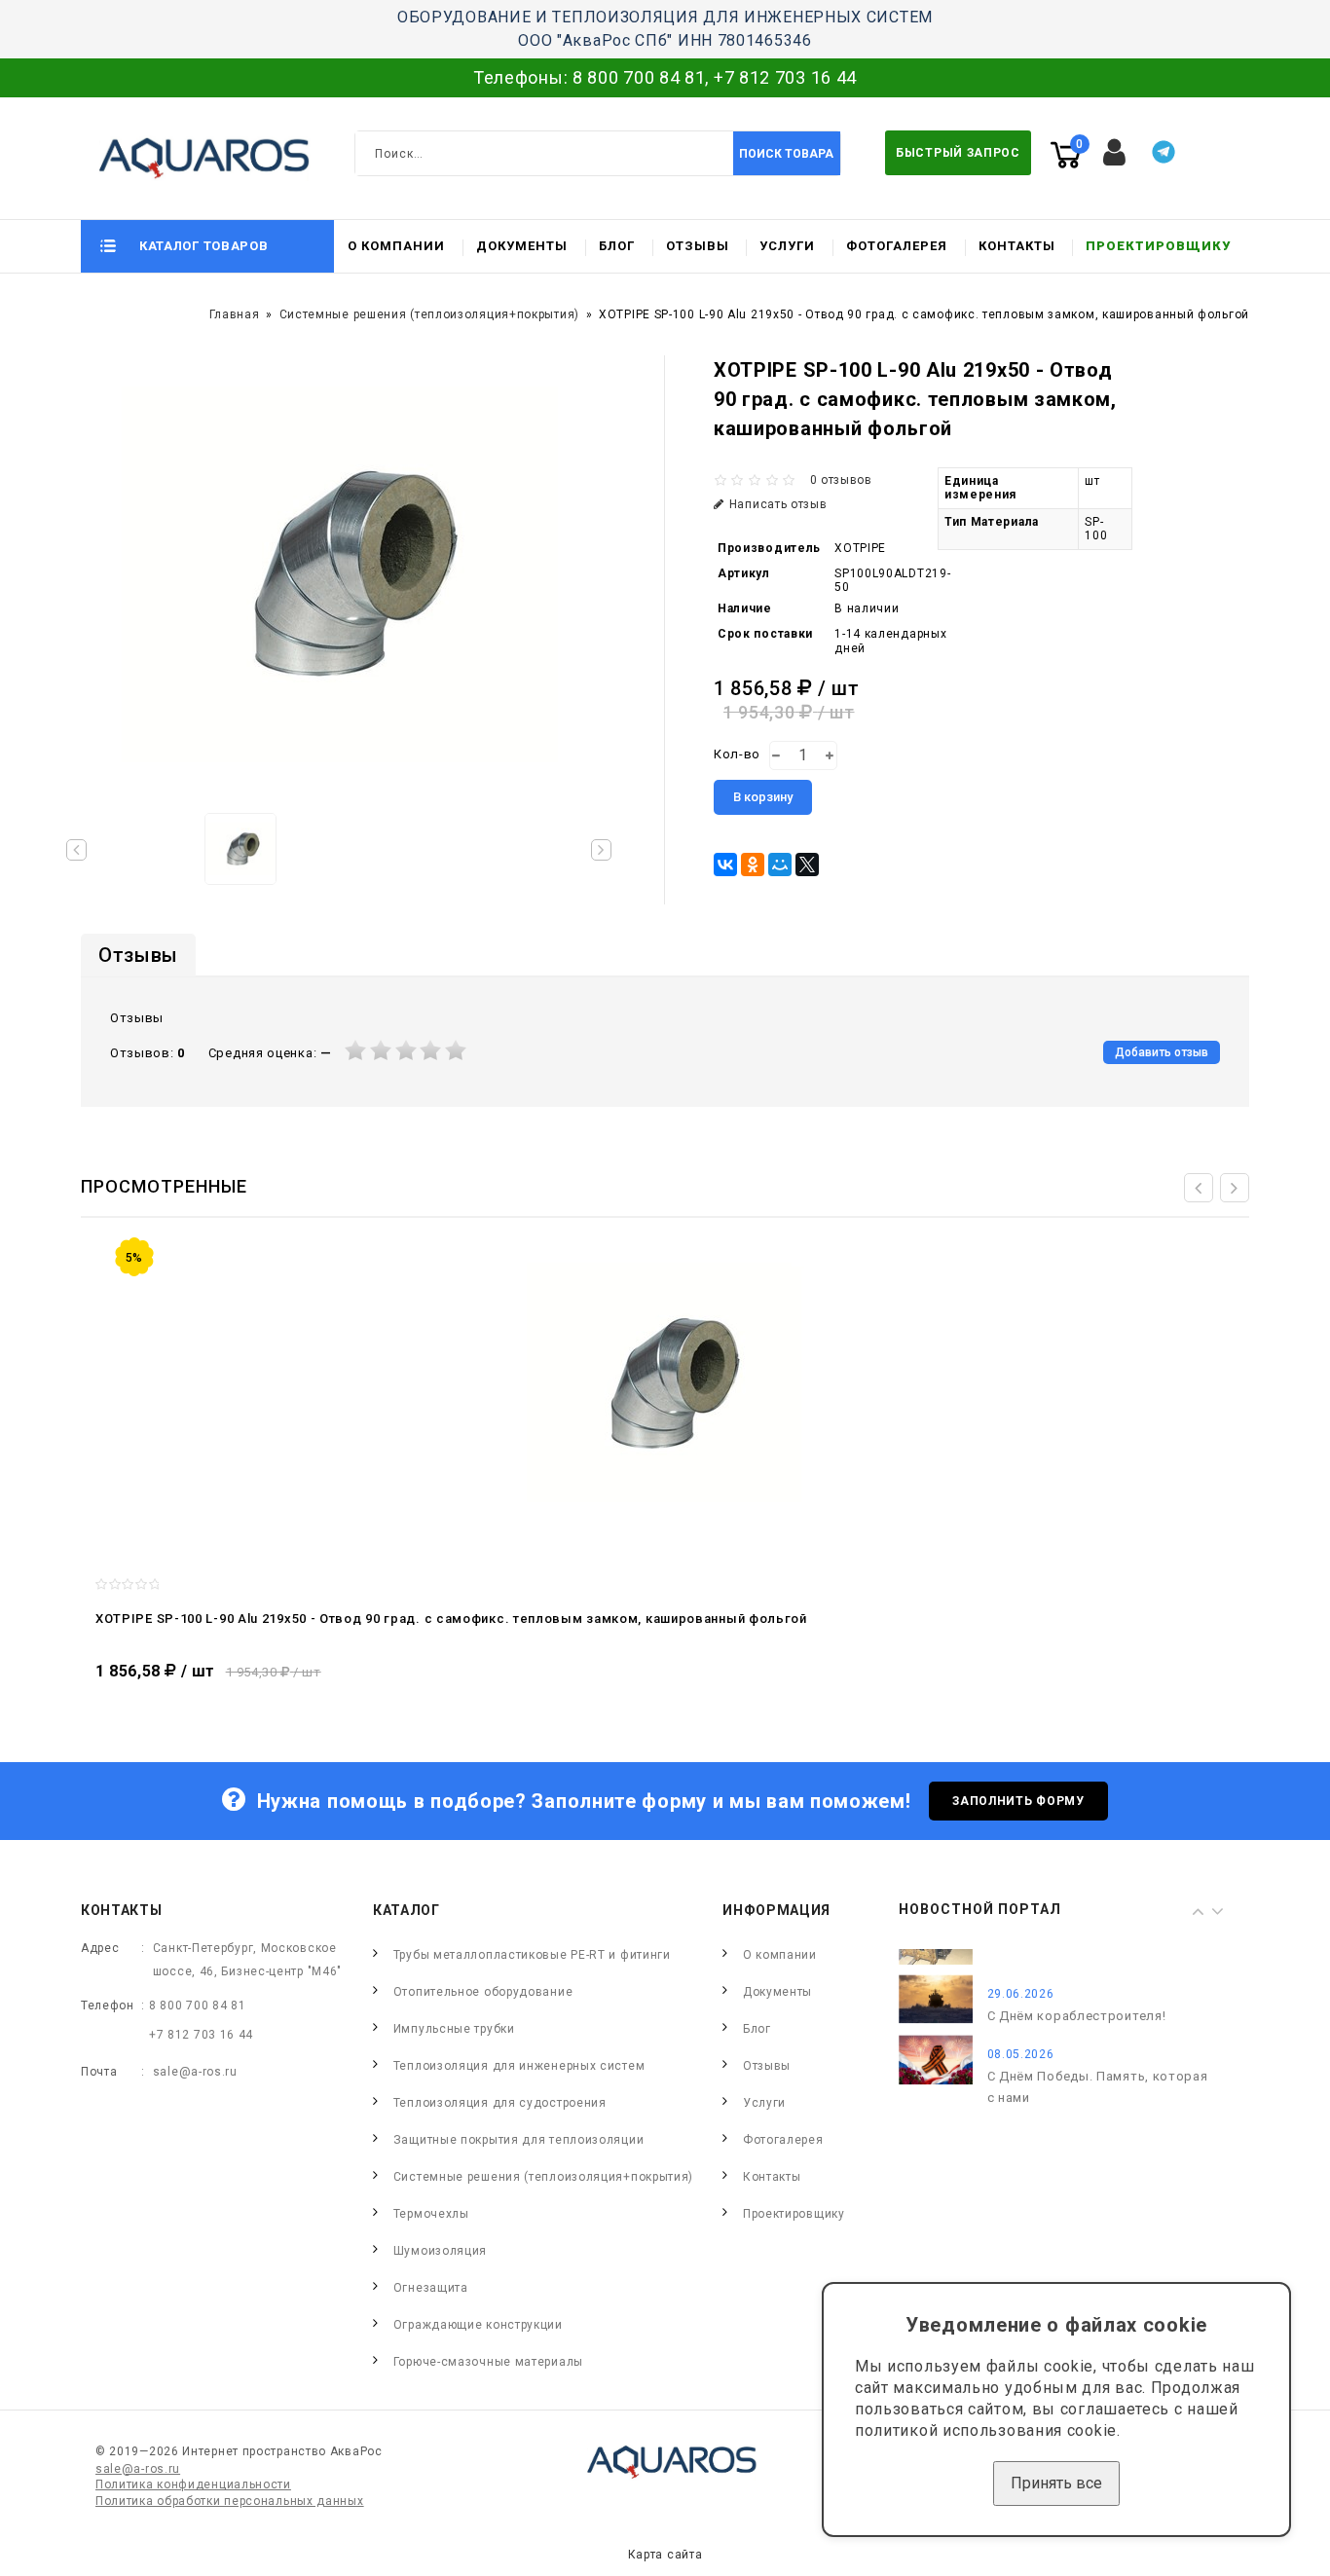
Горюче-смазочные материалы (488, 2362)
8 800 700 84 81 (639, 77)
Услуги (787, 246)
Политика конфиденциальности (193, 2484)
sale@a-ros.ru (195, 2072)
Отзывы (698, 246)
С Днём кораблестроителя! (1077, 1990)
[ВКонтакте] (725, 865)
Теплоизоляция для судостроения (500, 2103)
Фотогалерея (897, 246)
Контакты (1017, 246)
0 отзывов (841, 480)
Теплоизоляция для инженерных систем (519, 2066)
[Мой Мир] (780, 865)
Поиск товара (786, 154)
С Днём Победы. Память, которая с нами (1098, 2061)
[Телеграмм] (1164, 152)
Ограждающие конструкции (478, 2325)
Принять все (1056, 2483)
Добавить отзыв (1162, 1052)
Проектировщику (1158, 246)
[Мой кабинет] (1115, 153)
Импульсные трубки (454, 2029)
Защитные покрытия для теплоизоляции (519, 2140)
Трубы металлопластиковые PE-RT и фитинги (532, 1955)
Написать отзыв (778, 504)
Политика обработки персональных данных (230, 2501)
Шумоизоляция (440, 2251)
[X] (807, 865)
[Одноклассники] (753, 865)
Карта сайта (665, 2555)
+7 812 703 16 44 (785, 77)
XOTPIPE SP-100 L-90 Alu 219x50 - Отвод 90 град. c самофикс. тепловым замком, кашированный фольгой (451, 1619)
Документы (522, 246)
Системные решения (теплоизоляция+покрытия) (429, 314)
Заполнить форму (1018, 1801)
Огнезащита (431, 2288)
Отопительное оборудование (483, 1992)
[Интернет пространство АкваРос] (196, 158)
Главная (235, 314)
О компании (396, 246)
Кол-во (737, 754)
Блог (617, 246)
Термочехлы (431, 2214)
